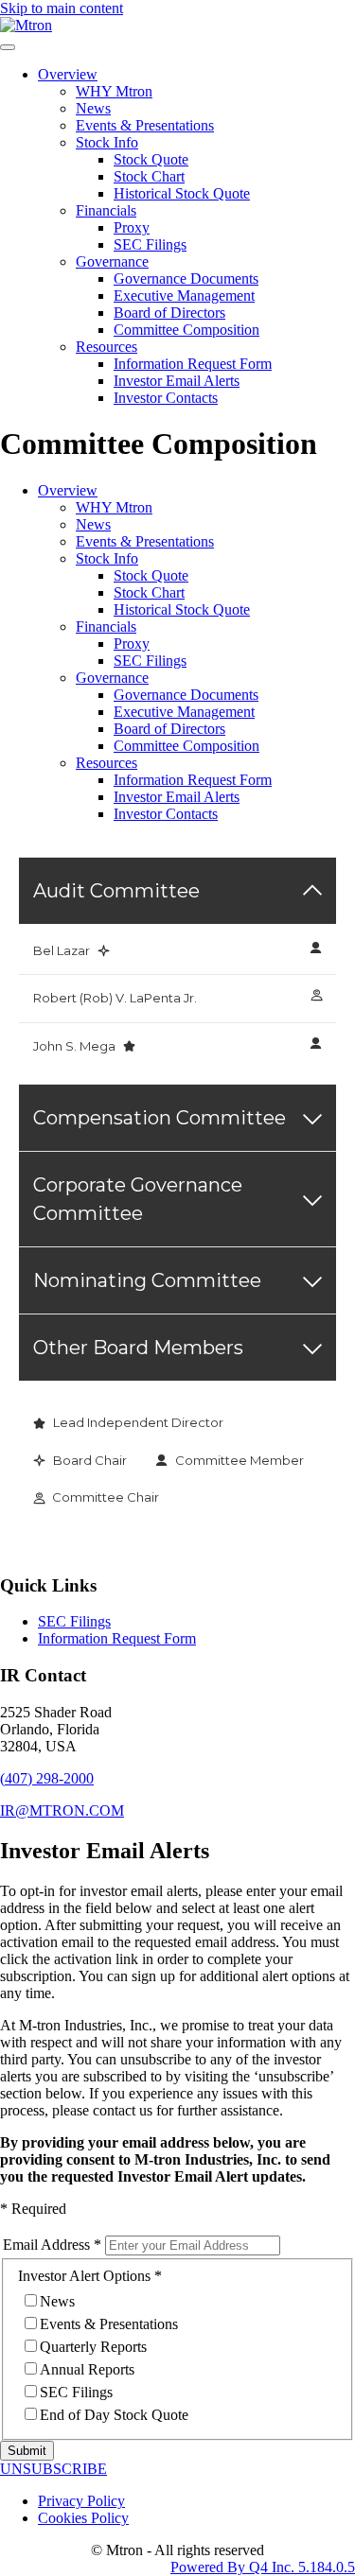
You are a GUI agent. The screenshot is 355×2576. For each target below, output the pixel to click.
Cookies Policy (83, 2518)
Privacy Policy (81, 2501)
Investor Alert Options (84, 2276)
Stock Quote (151, 159)
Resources (106, 347)
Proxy (132, 227)
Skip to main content (62, 8)
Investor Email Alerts (177, 381)
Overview (68, 74)
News (93, 108)
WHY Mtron (114, 91)
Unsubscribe (53, 2469)
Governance (112, 261)
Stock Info (107, 142)
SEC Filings (150, 244)
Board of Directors (169, 313)
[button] (47, 1778)
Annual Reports (87, 2369)
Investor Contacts (166, 398)
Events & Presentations (145, 125)
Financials (106, 210)
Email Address (46, 2245)
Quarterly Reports (93, 2347)
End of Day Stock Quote (114, 2415)
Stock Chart (149, 176)
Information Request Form (193, 364)
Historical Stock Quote (182, 193)
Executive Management (184, 296)
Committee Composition (186, 330)
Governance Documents (186, 278)
